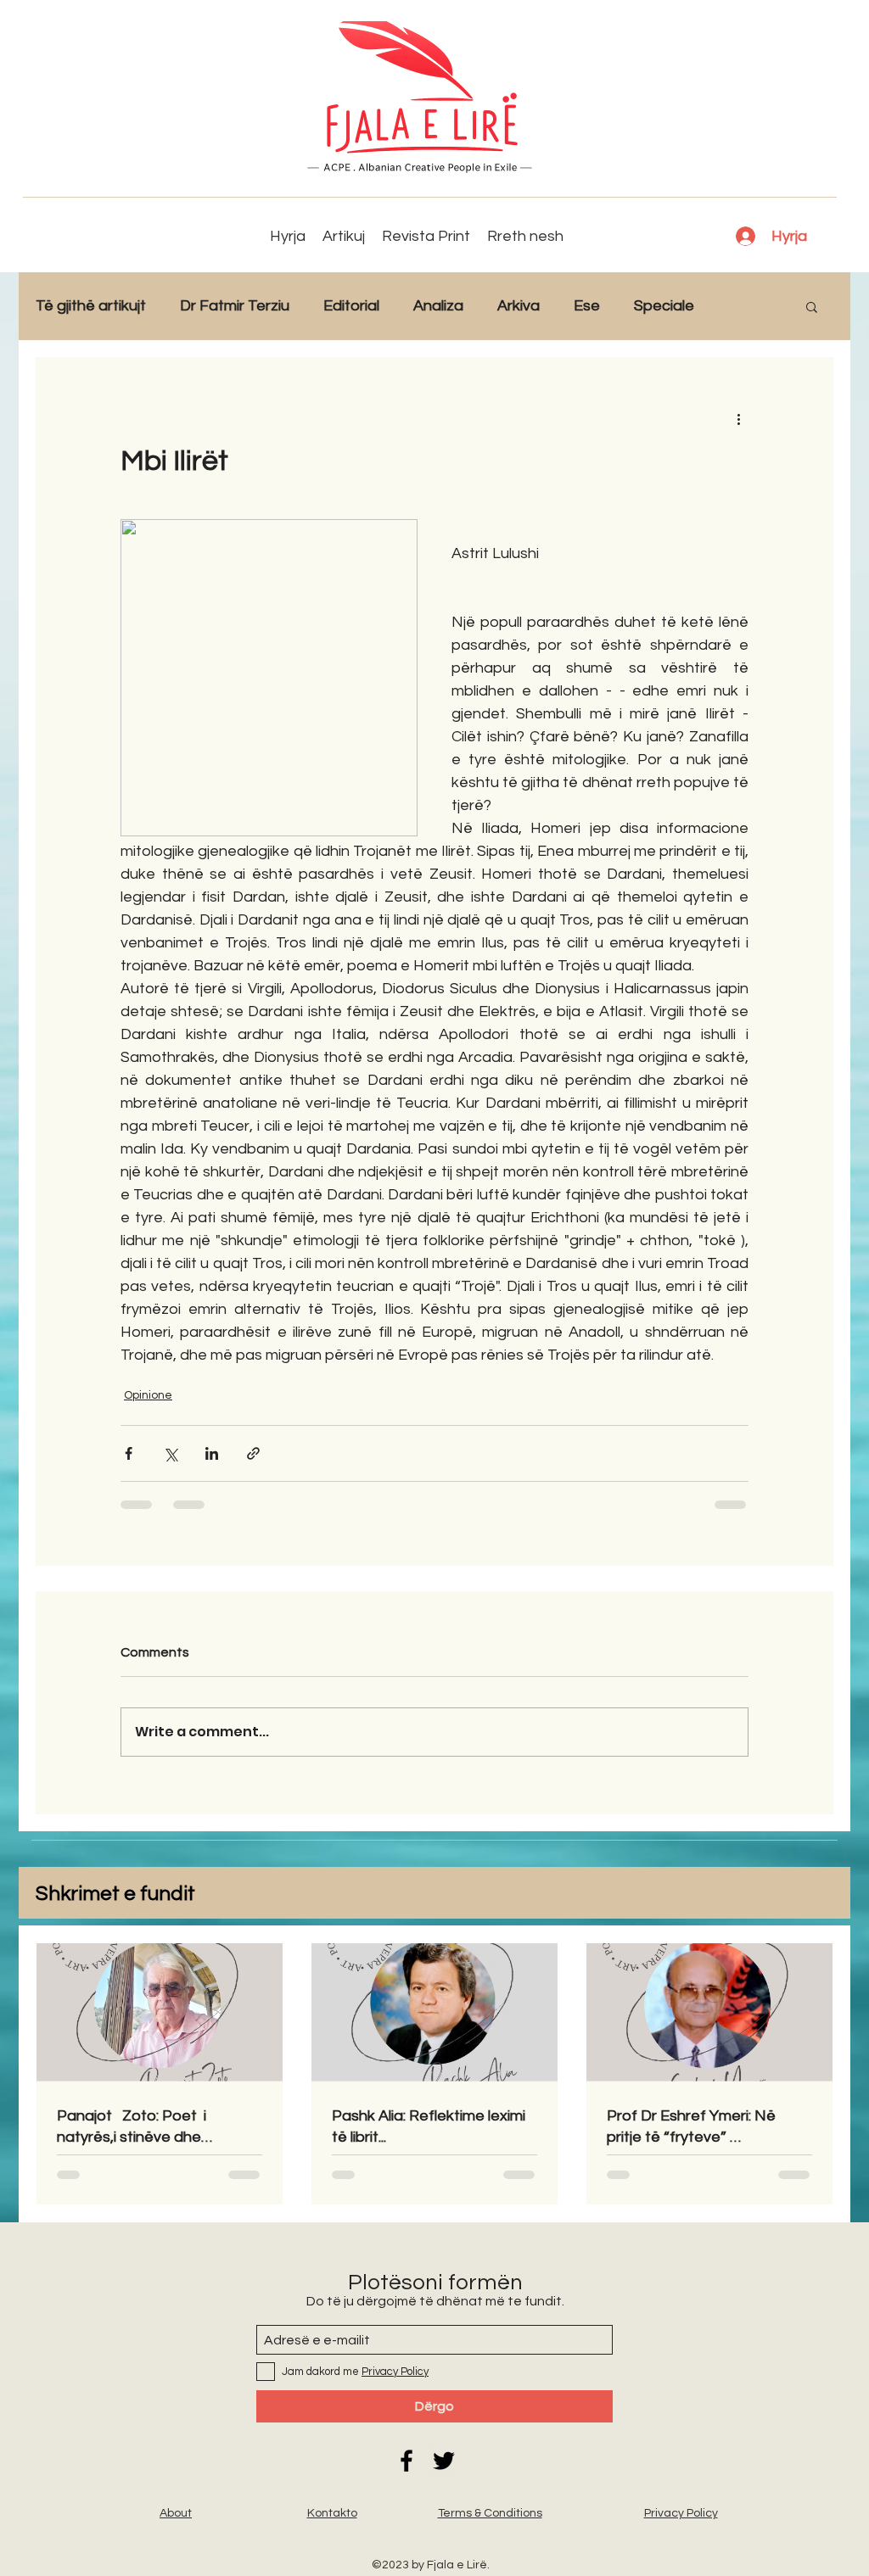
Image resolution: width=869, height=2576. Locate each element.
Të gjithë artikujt (91, 306)
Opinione (148, 1395)
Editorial (351, 306)
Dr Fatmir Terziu (235, 306)
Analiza (438, 306)
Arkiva (519, 306)
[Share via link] (253, 1453)
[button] (812, 306)
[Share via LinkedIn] (212, 1453)
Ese (587, 306)
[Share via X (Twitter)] (170, 1453)
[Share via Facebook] (129, 1453)
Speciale (664, 306)
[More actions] (738, 418)
